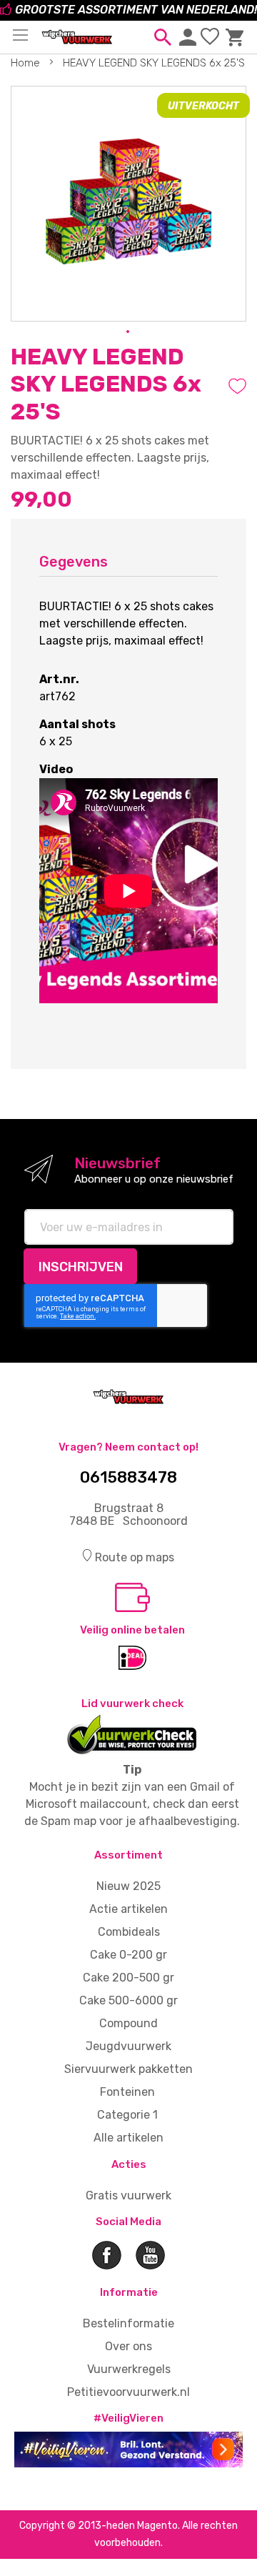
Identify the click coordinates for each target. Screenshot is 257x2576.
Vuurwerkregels (129, 2369)
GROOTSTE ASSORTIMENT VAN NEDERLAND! (136, 10)
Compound (128, 2023)
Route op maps (135, 1557)
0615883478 (128, 1478)
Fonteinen (127, 2092)
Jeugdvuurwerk (128, 2046)
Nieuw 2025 (128, 1886)
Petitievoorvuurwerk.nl (128, 2392)
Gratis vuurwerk (128, 2195)
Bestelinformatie (128, 2323)
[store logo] (77, 35)
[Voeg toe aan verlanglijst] (237, 386)
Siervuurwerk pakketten (128, 2069)
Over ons (128, 2346)
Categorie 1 (127, 2115)
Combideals (129, 1932)
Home (25, 63)
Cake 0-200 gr (128, 1955)
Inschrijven (81, 1267)
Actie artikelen (128, 1909)
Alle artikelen (128, 2138)
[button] (128, 332)
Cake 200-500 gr (128, 1978)
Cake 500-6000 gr (128, 2000)
